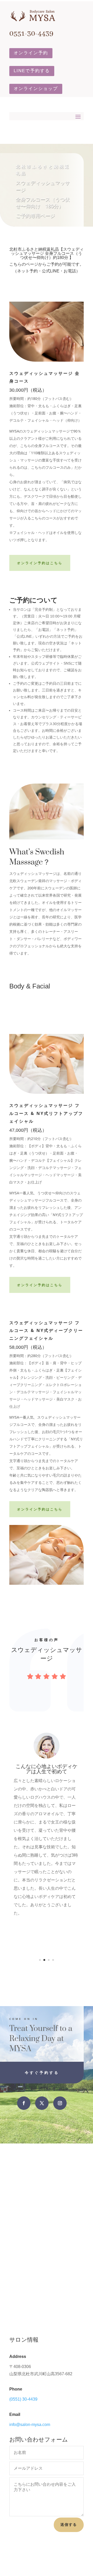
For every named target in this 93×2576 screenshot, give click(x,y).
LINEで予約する (32, 71)
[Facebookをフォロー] (24, 2103)
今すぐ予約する (42, 2072)
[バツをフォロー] (42, 2103)
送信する (69, 2525)
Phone (16, 2389)
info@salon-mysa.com (30, 2425)
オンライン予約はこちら (40, 563)
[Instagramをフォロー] (60, 2103)
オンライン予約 (31, 53)
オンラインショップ (36, 89)
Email (15, 2414)
